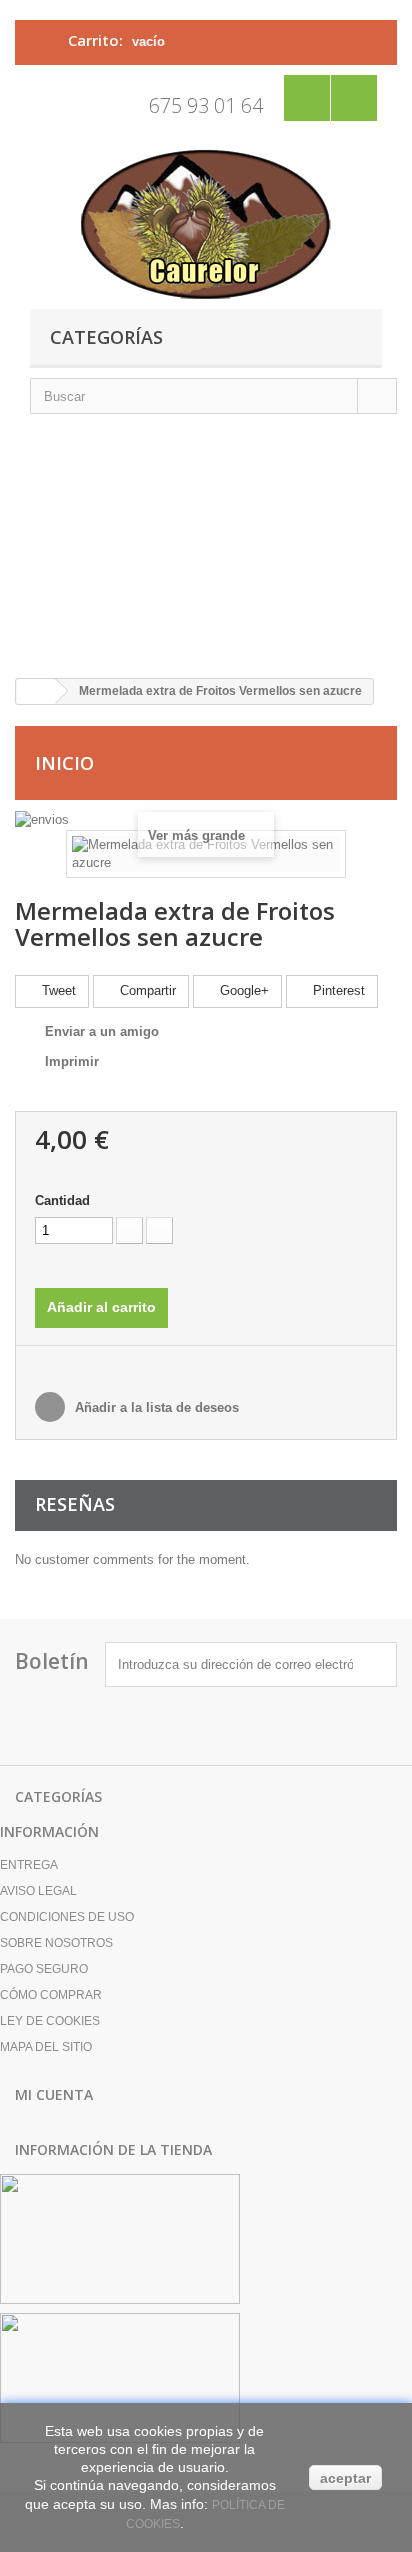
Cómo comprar (51, 1995)
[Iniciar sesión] (354, 98)
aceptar (345, 2478)
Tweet (57, 990)
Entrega (29, 1865)
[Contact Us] (307, 98)
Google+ (242, 990)
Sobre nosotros (56, 1943)
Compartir (146, 990)
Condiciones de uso (67, 1917)
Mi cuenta (54, 2094)
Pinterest (337, 990)
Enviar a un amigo (102, 1031)
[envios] (42, 818)
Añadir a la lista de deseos (155, 1407)
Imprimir (72, 1061)
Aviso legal (38, 1891)
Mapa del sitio (46, 2047)
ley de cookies (50, 2021)
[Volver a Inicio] (36, 691)
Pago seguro (44, 1969)
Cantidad (62, 1200)
